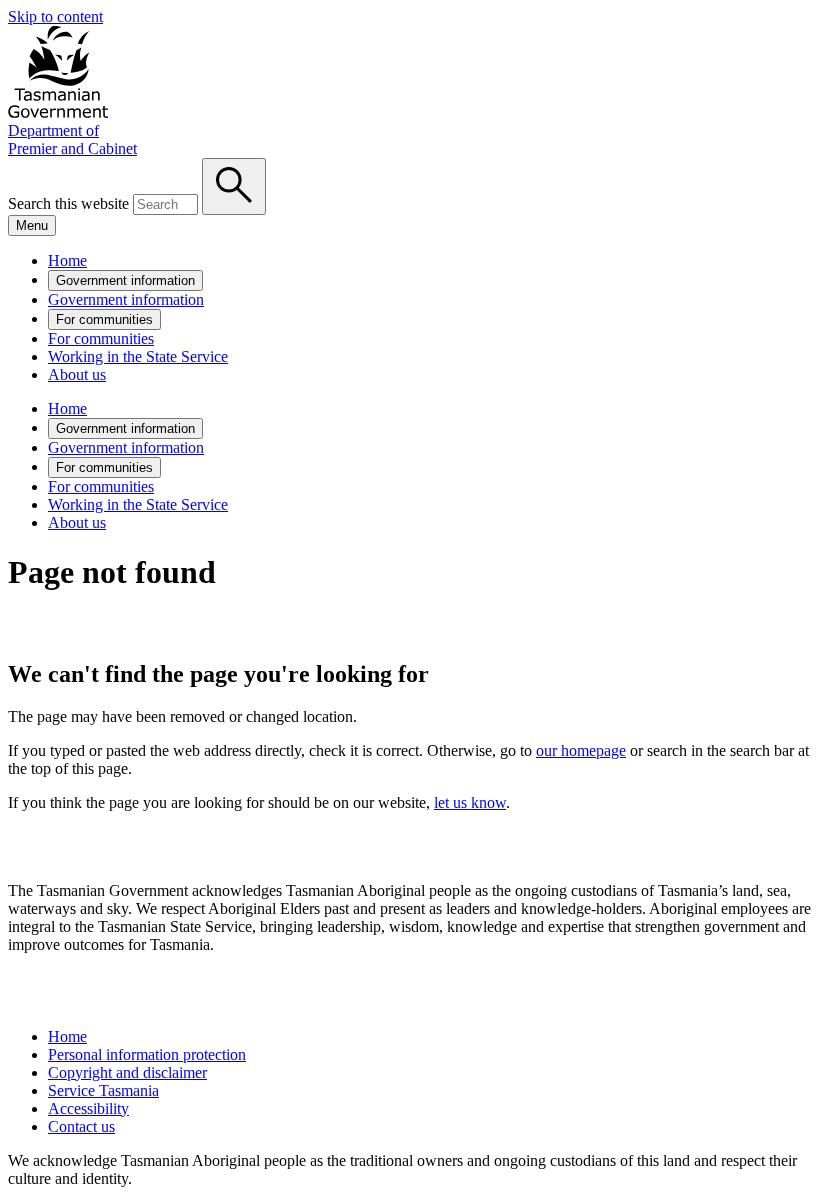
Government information (125, 280)
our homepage (581, 750)
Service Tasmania (103, 1090)
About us (77, 374)
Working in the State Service (138, 356)
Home (67, 260)
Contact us (81, 1126)
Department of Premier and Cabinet (72, 139)
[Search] (234, 186)
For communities (104, 319)
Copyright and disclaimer (127, 1072)
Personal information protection (147, 1054)
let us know (470, 802)
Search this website (68, 203)
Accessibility (88, 1108)
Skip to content (55, 16)
